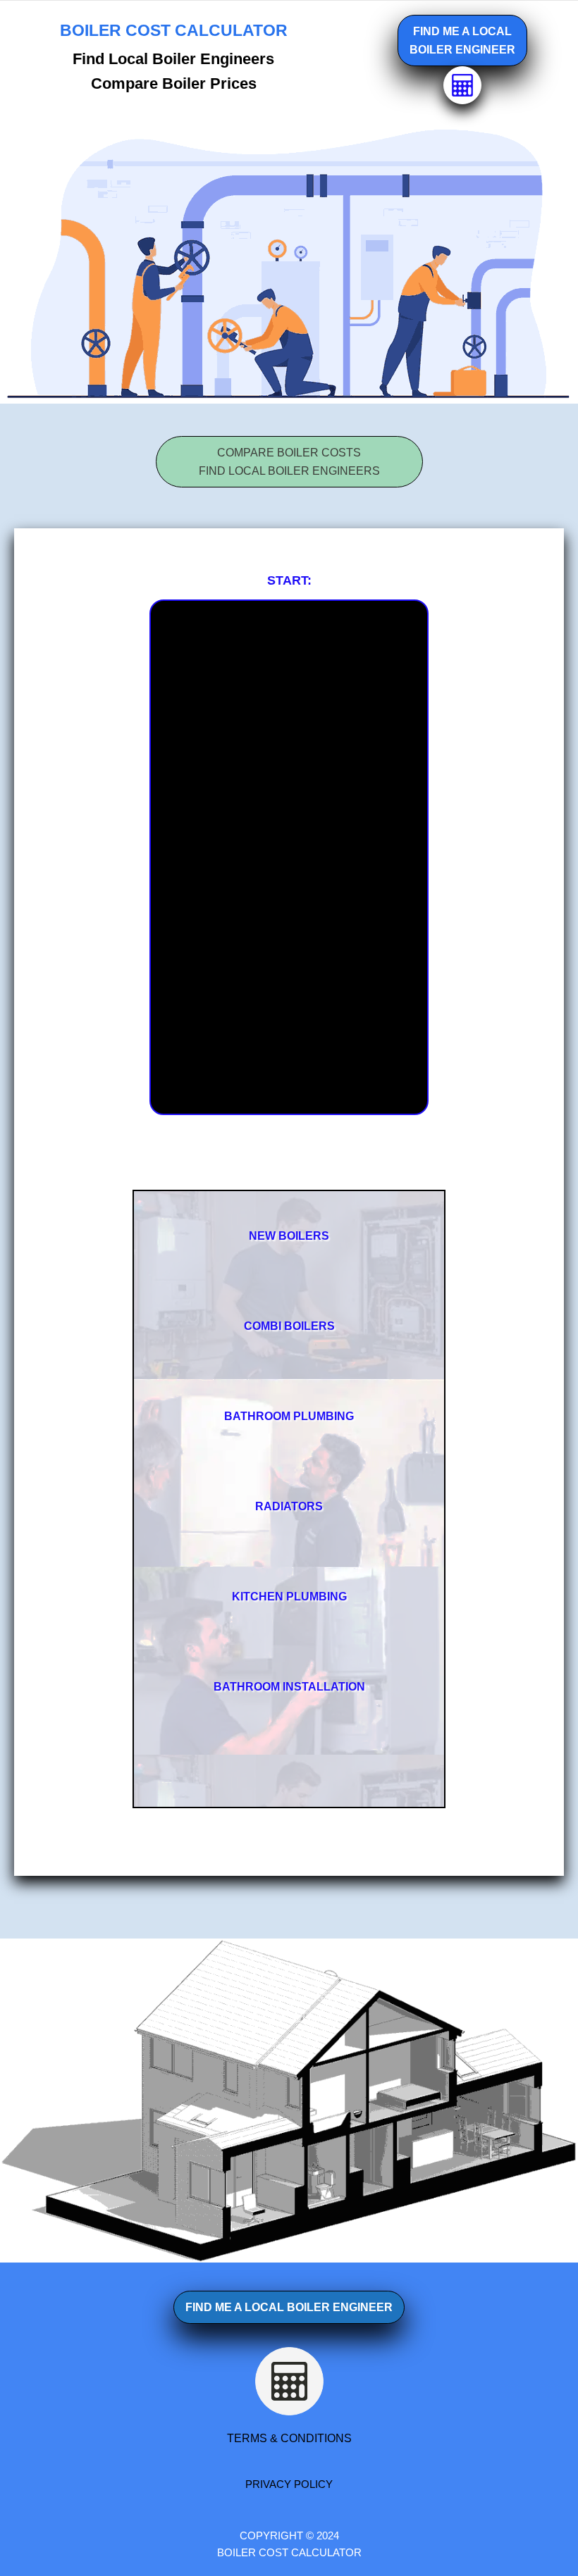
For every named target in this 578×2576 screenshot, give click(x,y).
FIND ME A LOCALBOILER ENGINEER (462, 41)
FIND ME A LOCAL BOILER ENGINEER (289, 2307)
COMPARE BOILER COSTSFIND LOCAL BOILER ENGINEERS (289, 462)
